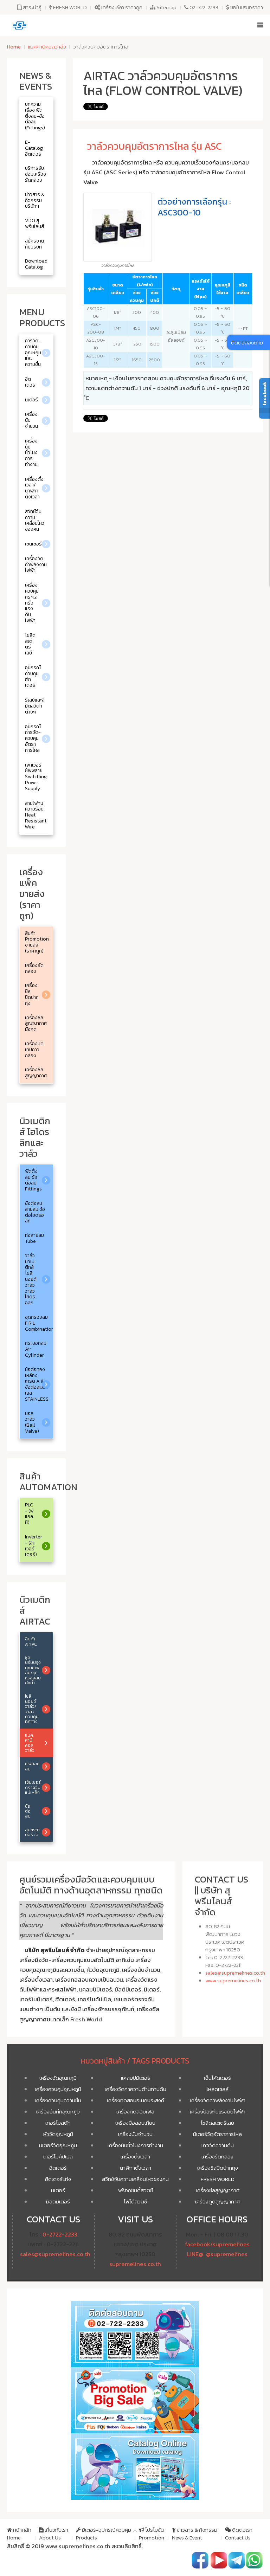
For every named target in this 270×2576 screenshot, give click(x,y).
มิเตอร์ (58, 2190)
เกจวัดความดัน (218, 2145)
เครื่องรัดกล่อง (217, 2157)
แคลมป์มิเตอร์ (136, 2078)
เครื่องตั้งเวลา (135, 2157)
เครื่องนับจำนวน (135, 2134)
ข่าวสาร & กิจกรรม (195, 2534)
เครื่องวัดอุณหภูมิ (58, 2078)
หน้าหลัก (19, 2534)
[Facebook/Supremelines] (200, 2560)
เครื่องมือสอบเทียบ (135, 2123)
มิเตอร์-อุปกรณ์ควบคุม (104, 2534)
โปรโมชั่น (152, 2534)
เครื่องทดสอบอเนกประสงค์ (136, 2100)
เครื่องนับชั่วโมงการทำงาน (135, 2145)
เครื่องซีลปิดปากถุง (218, 2168)
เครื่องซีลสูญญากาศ (218, 2190)
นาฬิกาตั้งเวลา (136, 2168)
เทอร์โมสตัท (58, 2123)
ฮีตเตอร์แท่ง (58, 2179)
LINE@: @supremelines (217, 2254)
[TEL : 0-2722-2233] (254, 2560)
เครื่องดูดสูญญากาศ (217, 2201)
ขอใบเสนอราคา (246, 7)
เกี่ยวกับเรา (54, 2534)
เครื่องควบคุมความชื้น (58, 2100)
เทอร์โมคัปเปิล (58, 2157)
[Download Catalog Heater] (135, 2466)
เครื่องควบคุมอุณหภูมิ (58, 2089)
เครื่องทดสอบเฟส (135, 2112)
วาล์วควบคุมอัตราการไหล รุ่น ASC (154, 146)
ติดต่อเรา (239, 2534)
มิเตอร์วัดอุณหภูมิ (58, 2145)
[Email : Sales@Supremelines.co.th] (237, 2560)
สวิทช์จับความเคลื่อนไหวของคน (135, 2179)
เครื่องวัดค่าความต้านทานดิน (136, 2089)
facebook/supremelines (217, 2244)
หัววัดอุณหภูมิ (58, 2134)
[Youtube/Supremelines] (219, 2560)
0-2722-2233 (60, 2235)
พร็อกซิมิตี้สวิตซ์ (136, 2190)
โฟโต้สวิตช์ (135, 2201)
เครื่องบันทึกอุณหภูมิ (58, 2112)
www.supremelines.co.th (233, 1980)
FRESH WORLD (69, 7)
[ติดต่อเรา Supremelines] (135, 2333)
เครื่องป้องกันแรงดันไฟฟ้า (218, 2112)
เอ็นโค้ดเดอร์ (217, 2078)
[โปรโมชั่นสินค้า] (135, 2400)
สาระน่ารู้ (32, 7)
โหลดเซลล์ (217, 2089)
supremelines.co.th (135, 2264)
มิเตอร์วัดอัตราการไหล (217, 2134)
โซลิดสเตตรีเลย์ (217, 2123)
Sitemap (166, 7)
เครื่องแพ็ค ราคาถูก (121, 7)
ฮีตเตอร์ (58, 2168)
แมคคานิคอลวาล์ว (47, 47)
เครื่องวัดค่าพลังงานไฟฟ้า (218, 2100)
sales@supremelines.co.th (235, 1973)
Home (14, 47)
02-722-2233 (203, 7)
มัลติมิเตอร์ (58, 2201)
